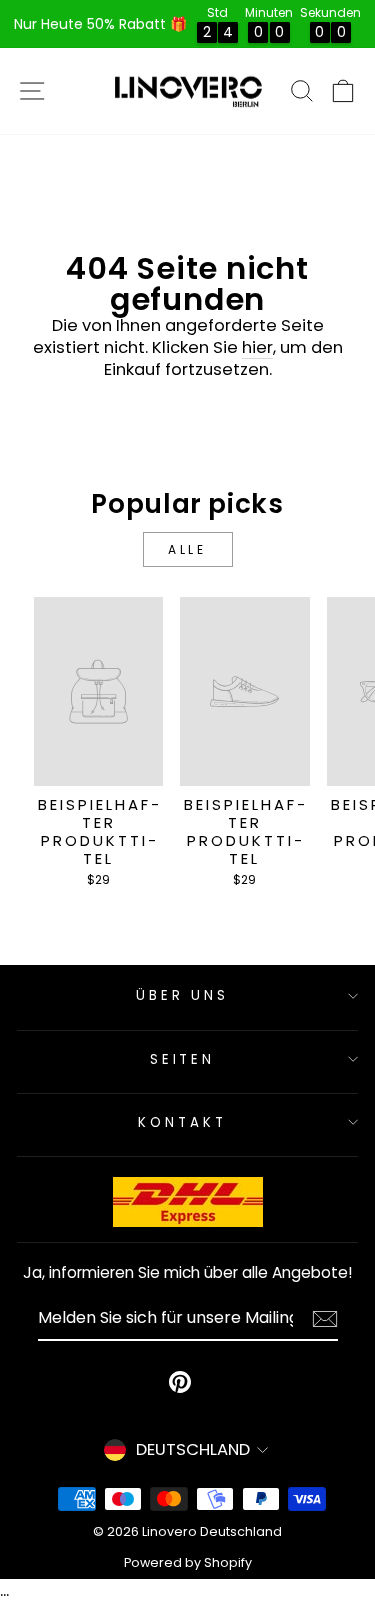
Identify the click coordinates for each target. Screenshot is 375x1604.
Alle (187, 549)
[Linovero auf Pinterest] (180, 1382)
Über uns (183, 995)
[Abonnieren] (325, 1319)
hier (257, 348)
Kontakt (182, 1122)
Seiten (183, 1059)
